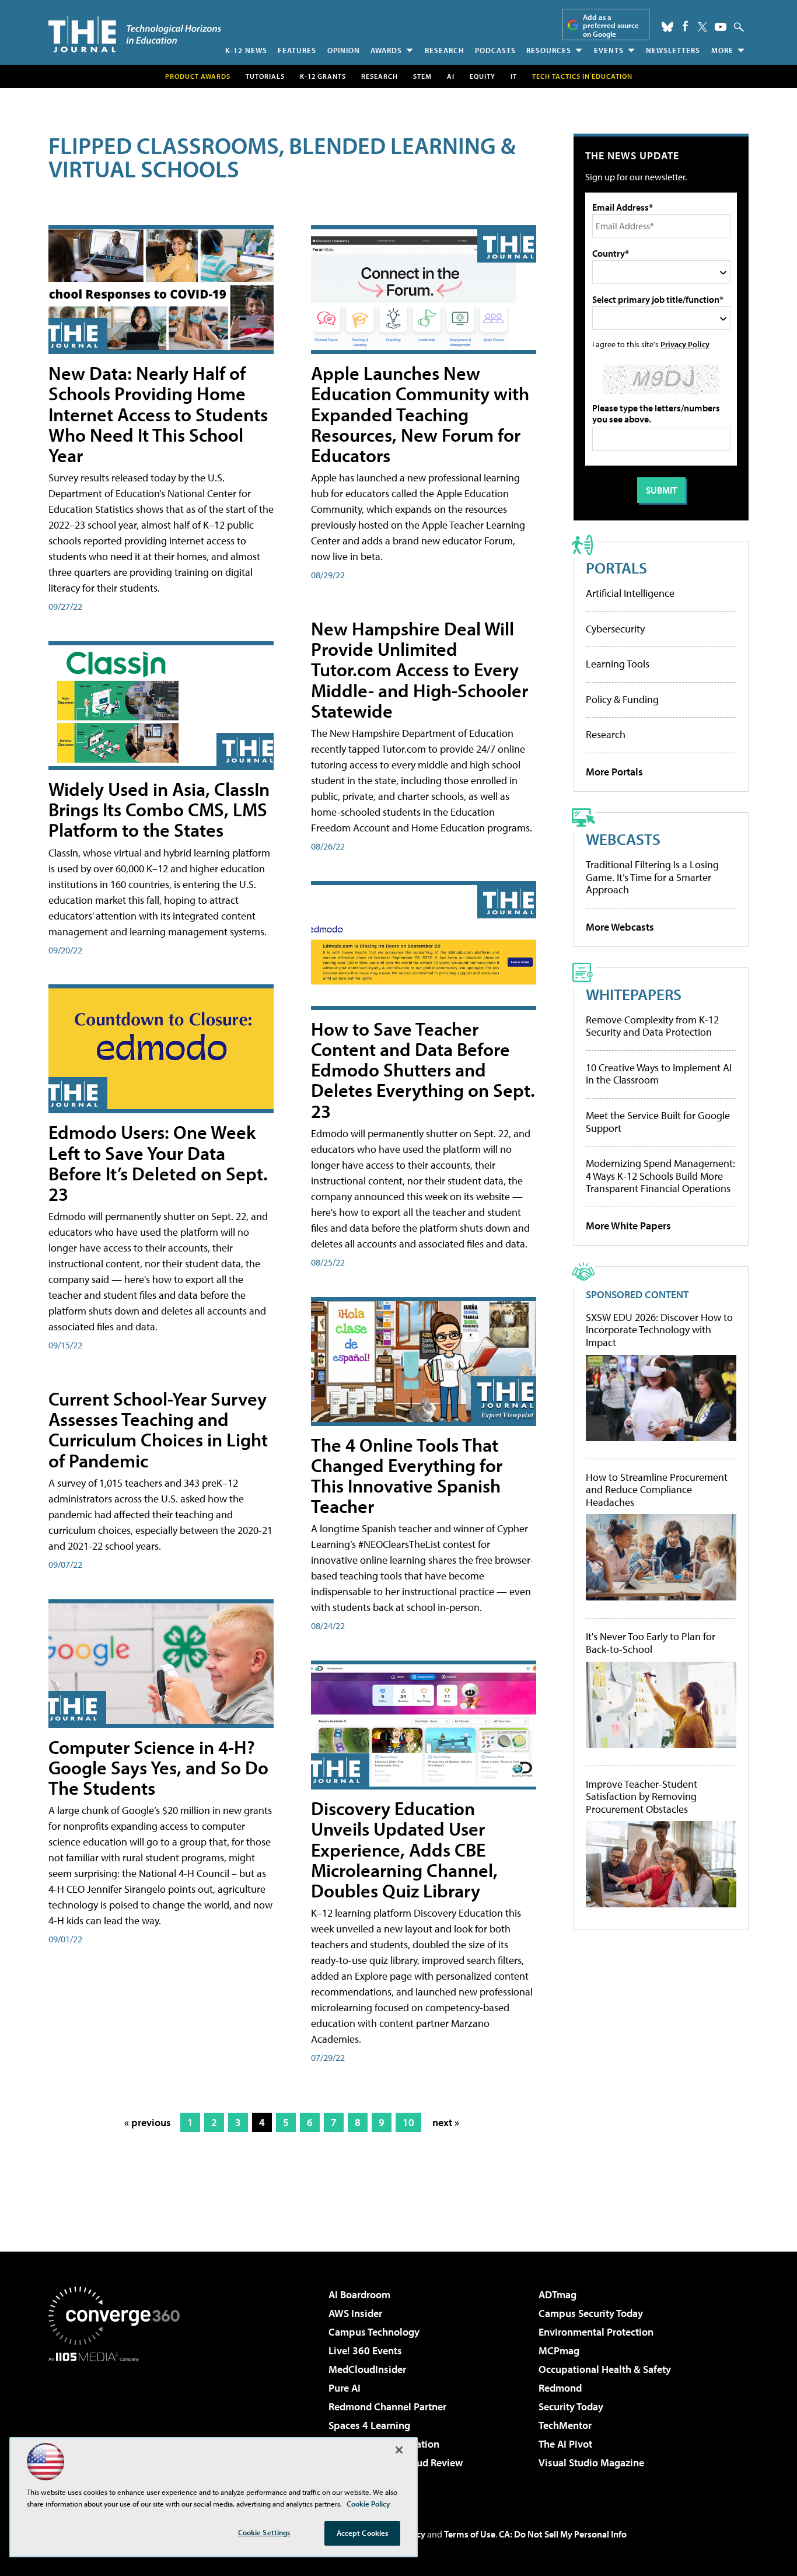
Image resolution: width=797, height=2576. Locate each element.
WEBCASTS (623, 839)
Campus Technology (374, 2332)
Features (297, 50)
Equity (483, 76)
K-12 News (246, 50)
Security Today (571, 2407)
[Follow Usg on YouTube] (721, 27)
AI (451, 76)
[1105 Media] (118, 2421)
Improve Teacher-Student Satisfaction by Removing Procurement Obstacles (642, 1797)
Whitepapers (634, 994)
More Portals (614, 772)
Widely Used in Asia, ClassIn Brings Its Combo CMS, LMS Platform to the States (159, 809)
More (722, 50)
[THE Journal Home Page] (135, 34)
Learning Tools (618, 664)
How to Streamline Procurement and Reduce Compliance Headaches (657, 1490)
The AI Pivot (565, 2444)
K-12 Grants (323, 76)
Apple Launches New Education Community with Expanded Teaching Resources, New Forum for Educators (420, 414)
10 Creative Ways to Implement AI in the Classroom (659, 1074)
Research (445, 50)
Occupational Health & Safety (605, 2369)
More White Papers (628, 1226)
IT (514, 76)
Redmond (560, 2388)
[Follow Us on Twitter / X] (702, 27)
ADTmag (557, 2294)
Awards (386, 50)
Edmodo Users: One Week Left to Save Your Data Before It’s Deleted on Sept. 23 (158, 1163)
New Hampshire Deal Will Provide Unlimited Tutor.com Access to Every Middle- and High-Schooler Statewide (420, 670)
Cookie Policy (368, 2504)
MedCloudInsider (367, 2369)
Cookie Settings (264, 2532)
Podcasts (495, 50)
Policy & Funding (622, 699)
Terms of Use (470, 2534)
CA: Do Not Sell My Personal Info (563, 2534)
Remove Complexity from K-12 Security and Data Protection (652, 1026)
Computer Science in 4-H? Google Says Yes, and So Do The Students (158, 1767)
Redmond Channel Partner (387, 2407)
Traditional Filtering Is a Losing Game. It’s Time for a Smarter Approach (652, 877)
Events (609, 50)
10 (408, 2122)
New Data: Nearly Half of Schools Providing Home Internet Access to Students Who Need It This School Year (158, 414)
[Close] (399, 2450)
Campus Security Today (591, 2313)
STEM (422, 76)
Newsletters (673, 50)
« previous (148, 2122)
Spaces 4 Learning (369, 2425)
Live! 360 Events (365, 2350)
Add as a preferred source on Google (611, 25)
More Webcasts (620, 927)
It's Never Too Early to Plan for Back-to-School (651, 1643)
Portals (616, 567)
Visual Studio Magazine (591, 2463)
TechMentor (565, 2425)
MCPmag (559, 2350)
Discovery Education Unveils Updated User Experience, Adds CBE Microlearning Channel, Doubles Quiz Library (404, 1849)
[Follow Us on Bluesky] (667, 27)
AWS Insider (355, 2313)
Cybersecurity (615, 629)
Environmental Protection (596, 2332)
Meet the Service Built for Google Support (658, 1122)
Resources (549, 50)
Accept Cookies (363, 2533)
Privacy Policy (685, 344)
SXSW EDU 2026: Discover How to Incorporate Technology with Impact (659, 1330)
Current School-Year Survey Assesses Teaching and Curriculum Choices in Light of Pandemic (158, 1429)
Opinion (344, 50)
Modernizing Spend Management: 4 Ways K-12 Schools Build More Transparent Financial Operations (660, 1176)
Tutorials (265, 76)
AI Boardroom (359, 2294)
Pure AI (345, 2388)
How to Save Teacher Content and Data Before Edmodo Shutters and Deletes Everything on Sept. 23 (423, 1070)
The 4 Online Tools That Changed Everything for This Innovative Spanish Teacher (407, 1476)
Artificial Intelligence (630, 593)
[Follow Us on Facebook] (685, 26)
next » (446, 2122)
